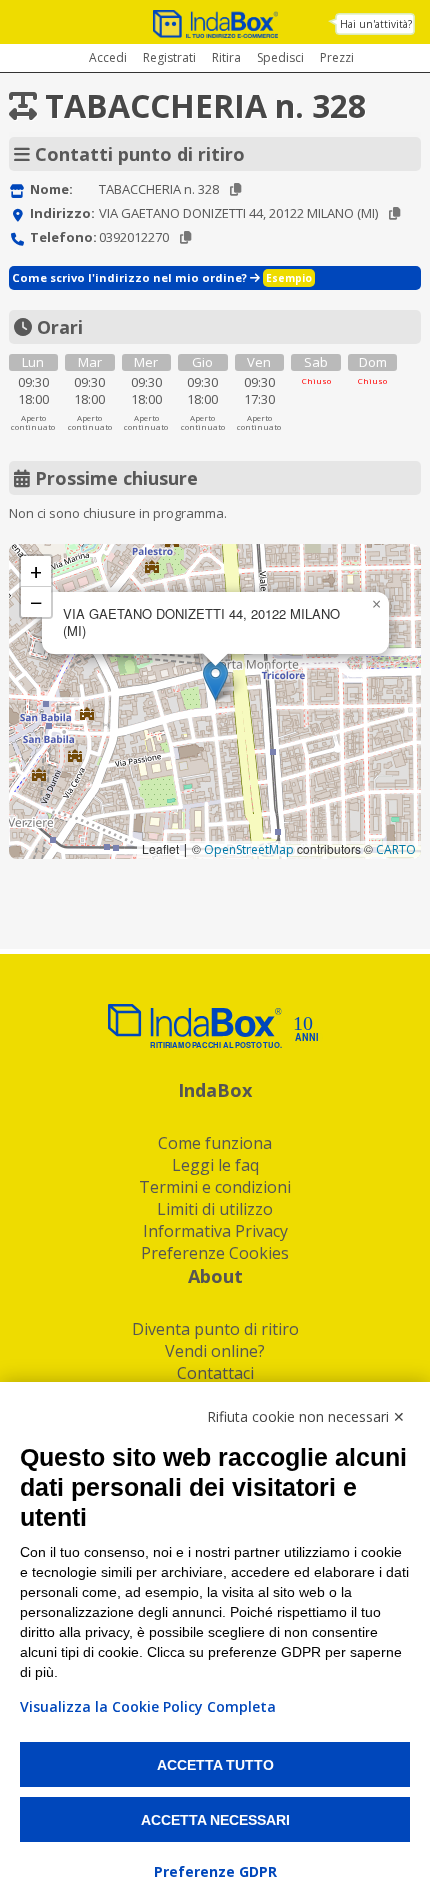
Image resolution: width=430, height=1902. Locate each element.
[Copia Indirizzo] (394, 213)
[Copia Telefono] (185, 237)
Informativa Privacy (215, 1231)
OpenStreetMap (249, 849)
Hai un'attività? (376, 24)
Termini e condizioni (215, 1187)
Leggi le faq (215, 1165)
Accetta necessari (215, 1820)
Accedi (108, 57)
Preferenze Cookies (215, 1253)
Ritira (226, 57)
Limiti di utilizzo (215, 1209)
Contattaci (215, 1373)
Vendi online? (215, 1351)
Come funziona (215, 1143)
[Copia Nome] (235, 189)
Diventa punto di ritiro (215, 1329)
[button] (215, 680)
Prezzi (337, 57)
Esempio (289, 278)
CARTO (396, 849)
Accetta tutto (215, 1765)
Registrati (169, 57)
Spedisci (280, 57)
